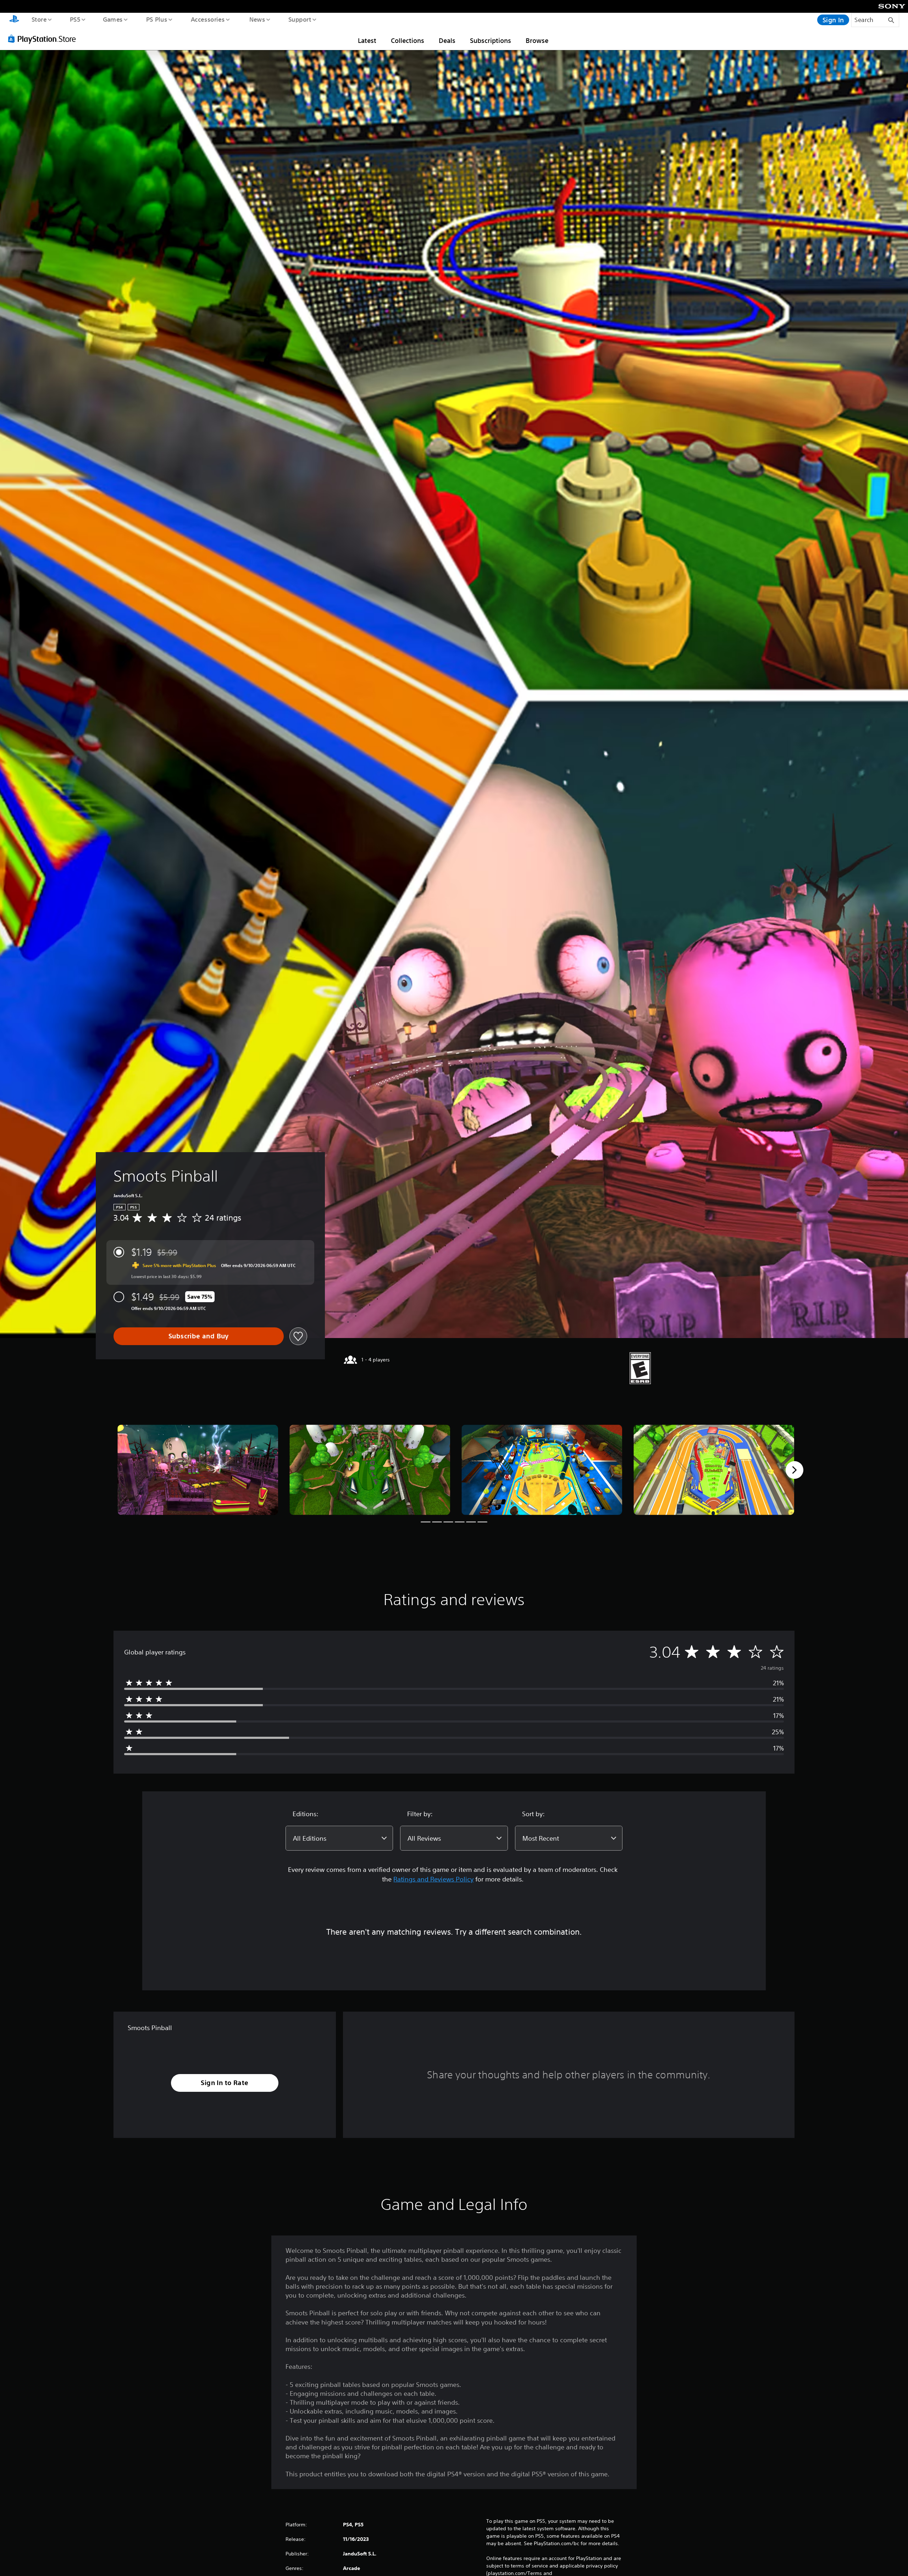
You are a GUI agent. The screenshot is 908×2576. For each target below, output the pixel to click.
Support (300, 19)
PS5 (75, 19)
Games (112, 19)
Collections (408, 40)
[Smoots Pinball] (198, 1470)
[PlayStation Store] (44, 39)
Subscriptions (491, 40)
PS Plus (156, 19)
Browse (537, 40)
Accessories (207, 19)
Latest (367, 40)
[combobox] (339, 1838)
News (257, 19)
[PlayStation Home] (14, 20)
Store (39, 19)
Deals (447, 40)
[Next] (794, 1470)
